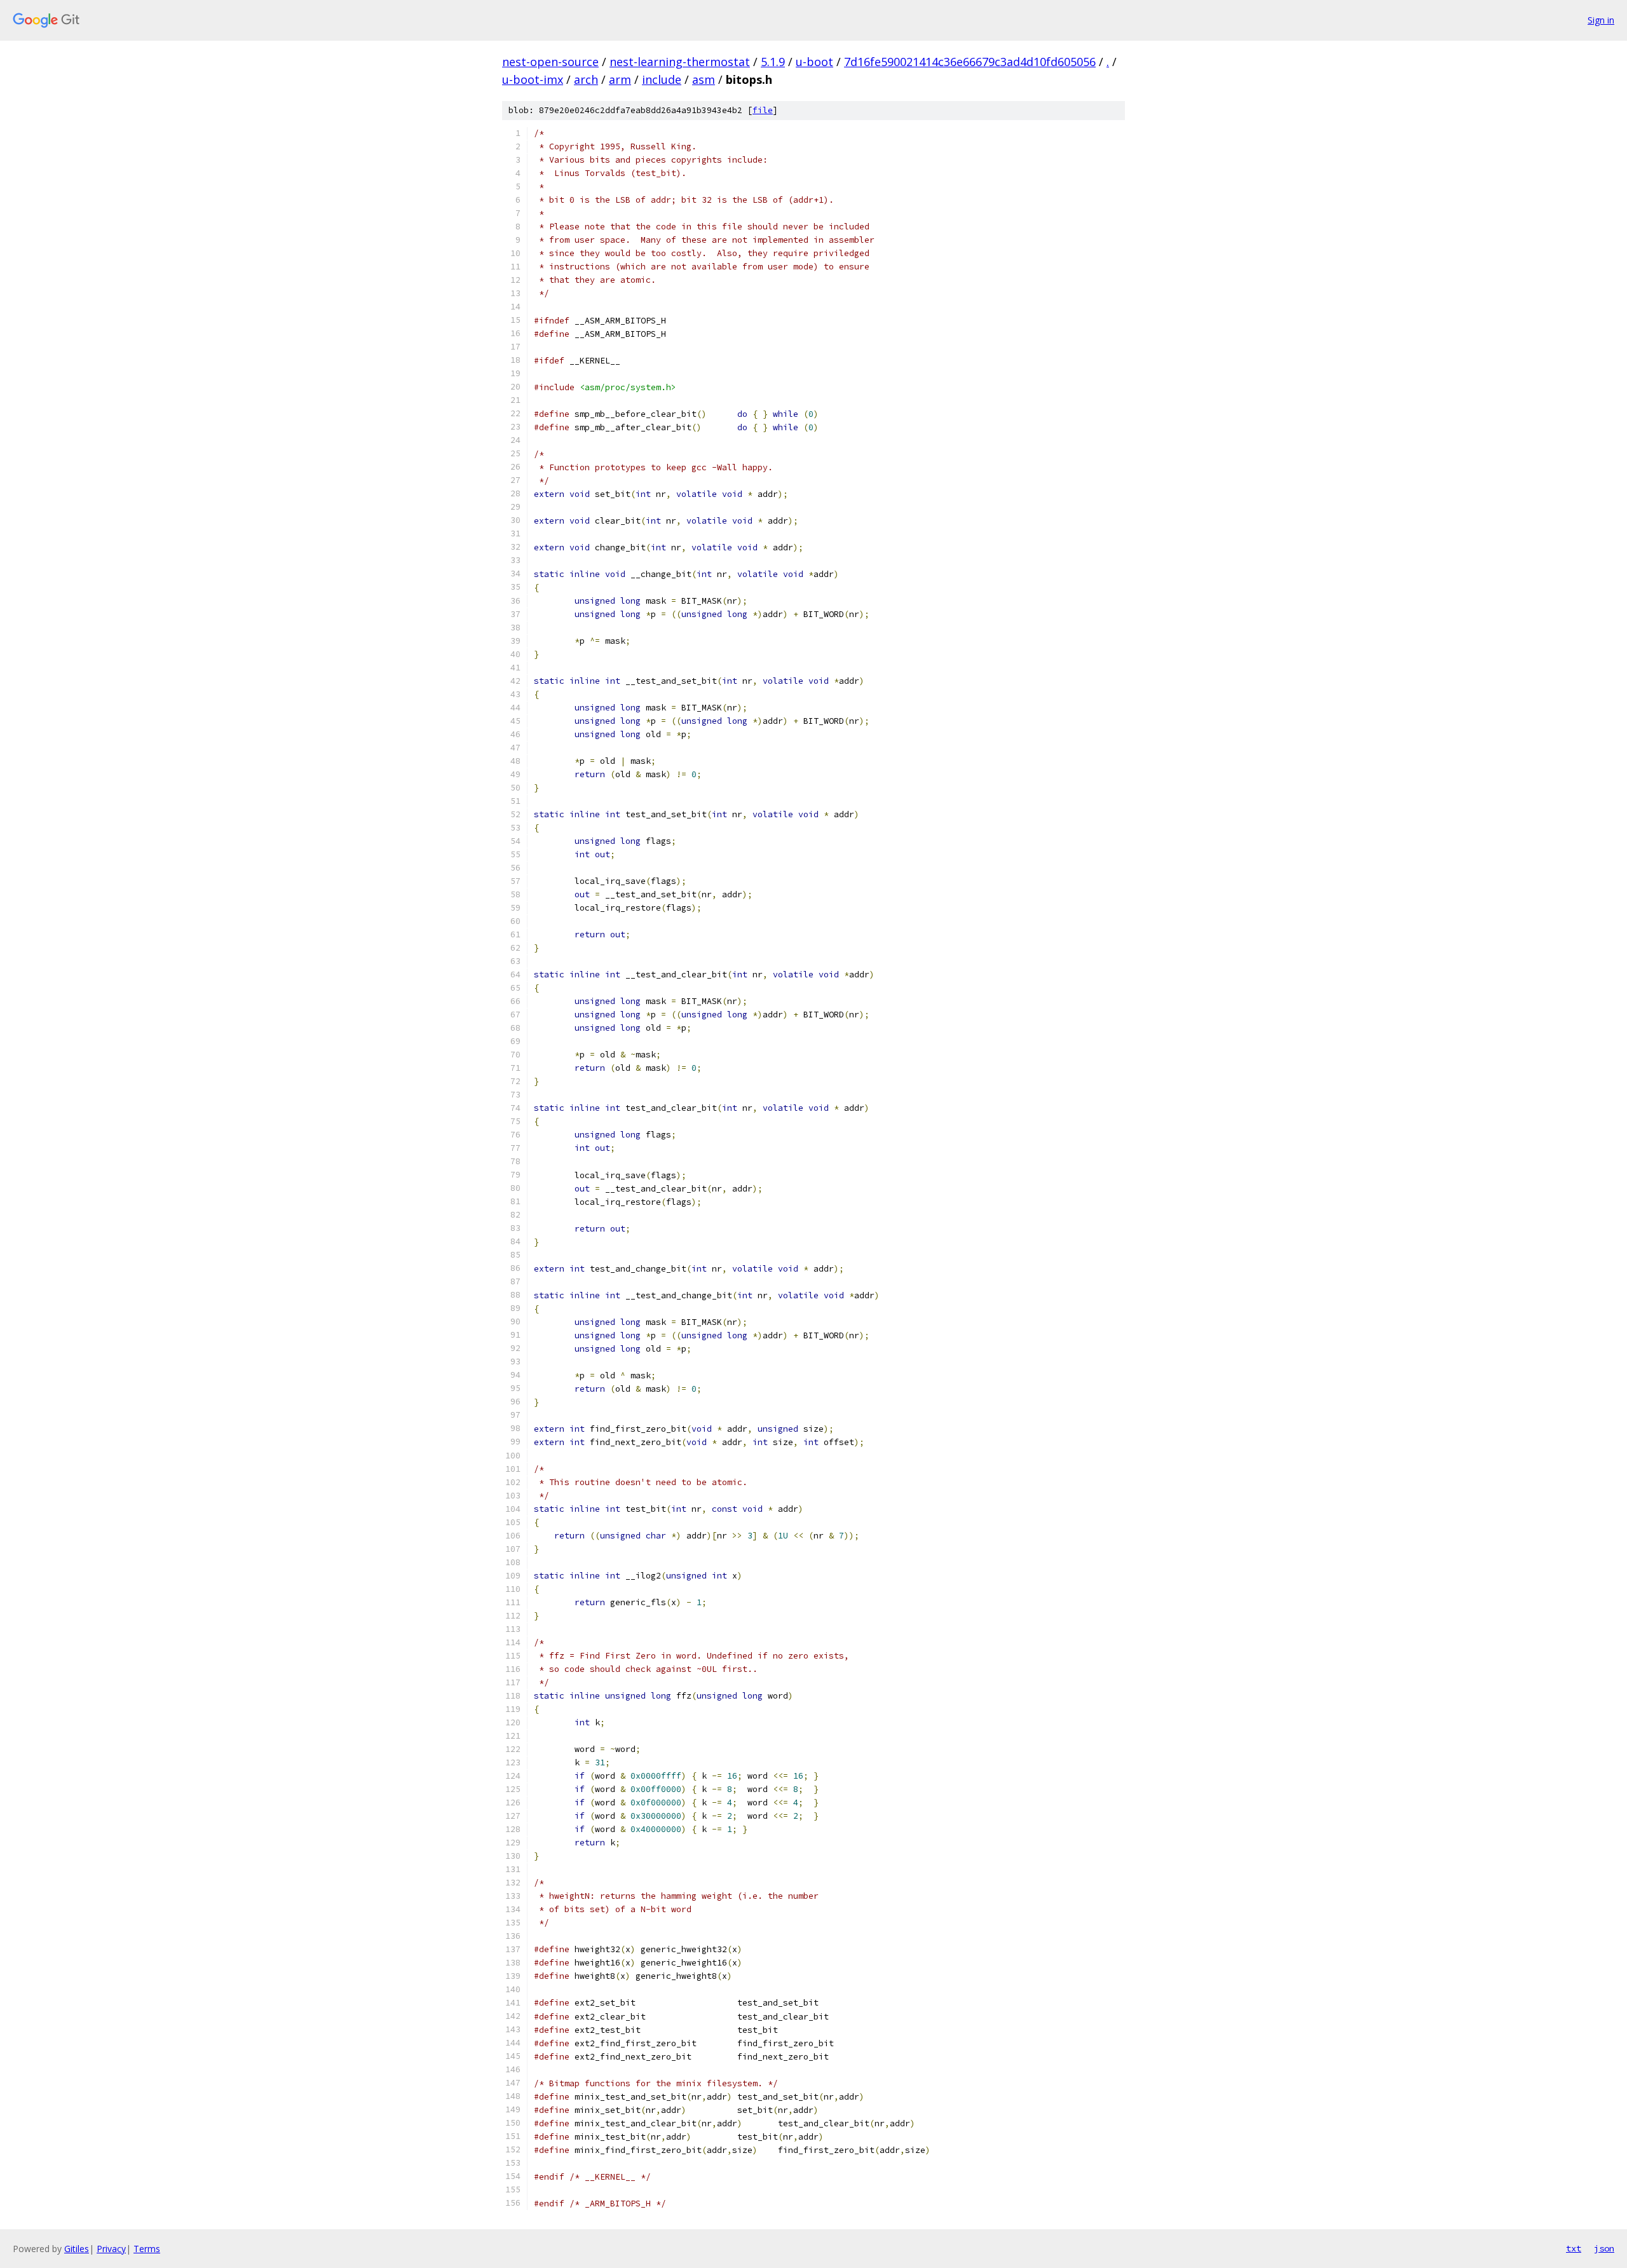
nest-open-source (550, 62)
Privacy (111, 2249)
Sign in (1601, 20)
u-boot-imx (533, 79)
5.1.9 (773, 62)
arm (620, 79)
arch (586, 79)
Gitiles (77, 2249)
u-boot (814, 62)
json (1604, 2248)
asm (704, 79)
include (662, 79)
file (763, 110)
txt (1574, 2248)
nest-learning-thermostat (680, 62)
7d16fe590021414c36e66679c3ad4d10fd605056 (970, 62)
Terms (147, 2249)
